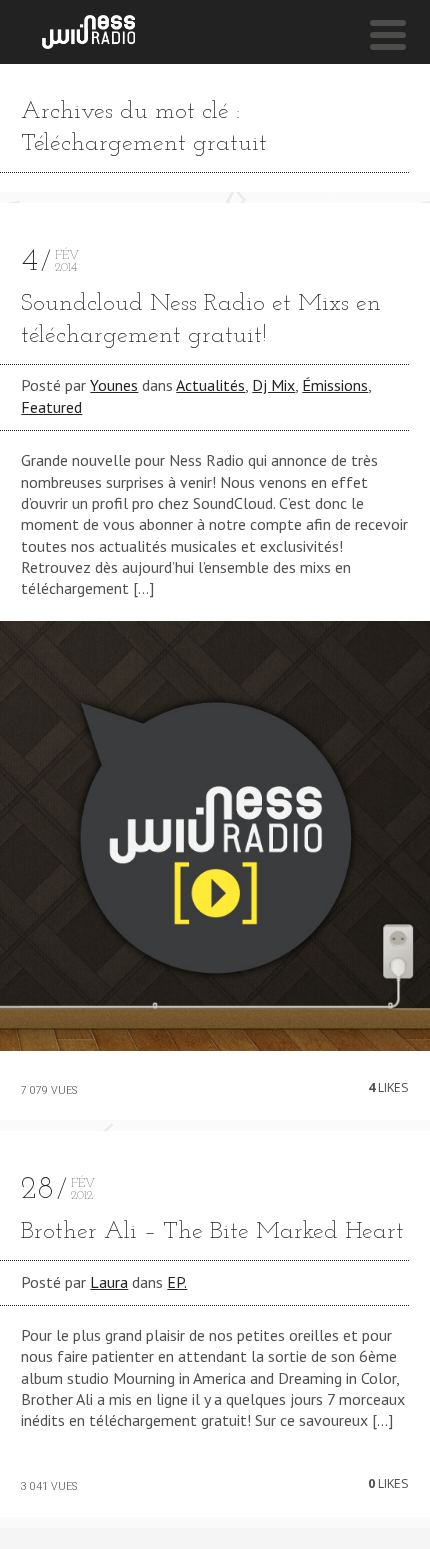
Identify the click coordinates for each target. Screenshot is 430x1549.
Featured (51, 407)
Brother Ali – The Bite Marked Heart (212, 1232)
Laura (109, 1282)
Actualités (210, 385)
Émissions (335, 385)
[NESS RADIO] (88, 32)
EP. (177, 1282)
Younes (114, 385)
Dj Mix (273, 385)
